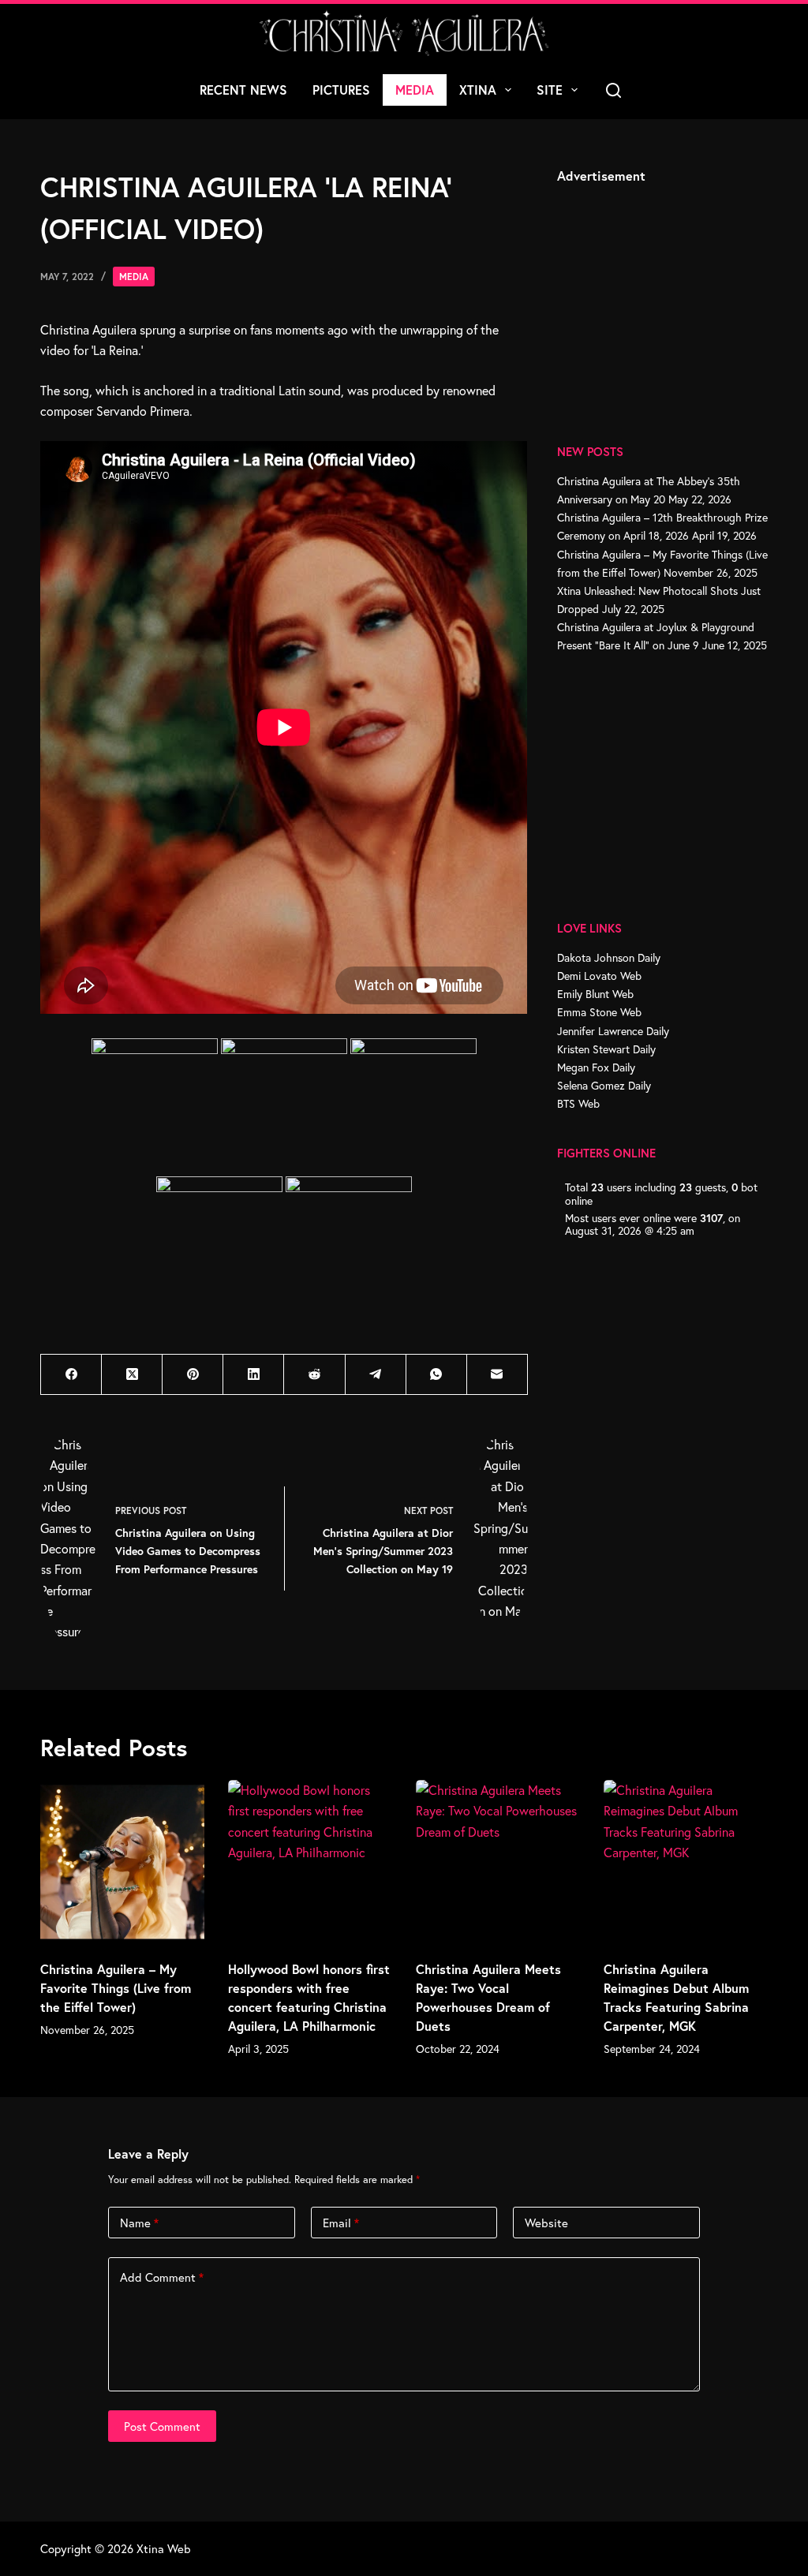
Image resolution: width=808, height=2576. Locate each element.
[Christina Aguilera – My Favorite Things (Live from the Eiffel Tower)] (122, 1862)
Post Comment (162, 2426)
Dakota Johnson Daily (609, 957)
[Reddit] (314, 1375)
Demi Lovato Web (599, 976)
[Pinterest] (193, 1375)
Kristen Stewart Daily (606, 1049)
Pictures (341, 90)
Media (415, 90)
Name (139, 2223)
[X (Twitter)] (132, 1375)
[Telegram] (376, 1375)
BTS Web (578, 1103)
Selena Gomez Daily (604, 1085)
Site (550, 90)
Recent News (243, 90)
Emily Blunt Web (595, 994)
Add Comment (162, 2277)
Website (546, 2223)
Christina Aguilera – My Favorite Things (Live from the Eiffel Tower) (116, 1988)
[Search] (613, 90)
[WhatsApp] (437, 1375)
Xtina (478, 90)
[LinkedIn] (254, 1375)
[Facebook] (71, 1375)
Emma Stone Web (599, 1012)
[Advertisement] (675, 296)
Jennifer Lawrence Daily (613, 1031)
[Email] (498, 1375)
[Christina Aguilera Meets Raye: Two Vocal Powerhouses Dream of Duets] (498, 1862)
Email (341, 2223)
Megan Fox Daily (596, 1067)
